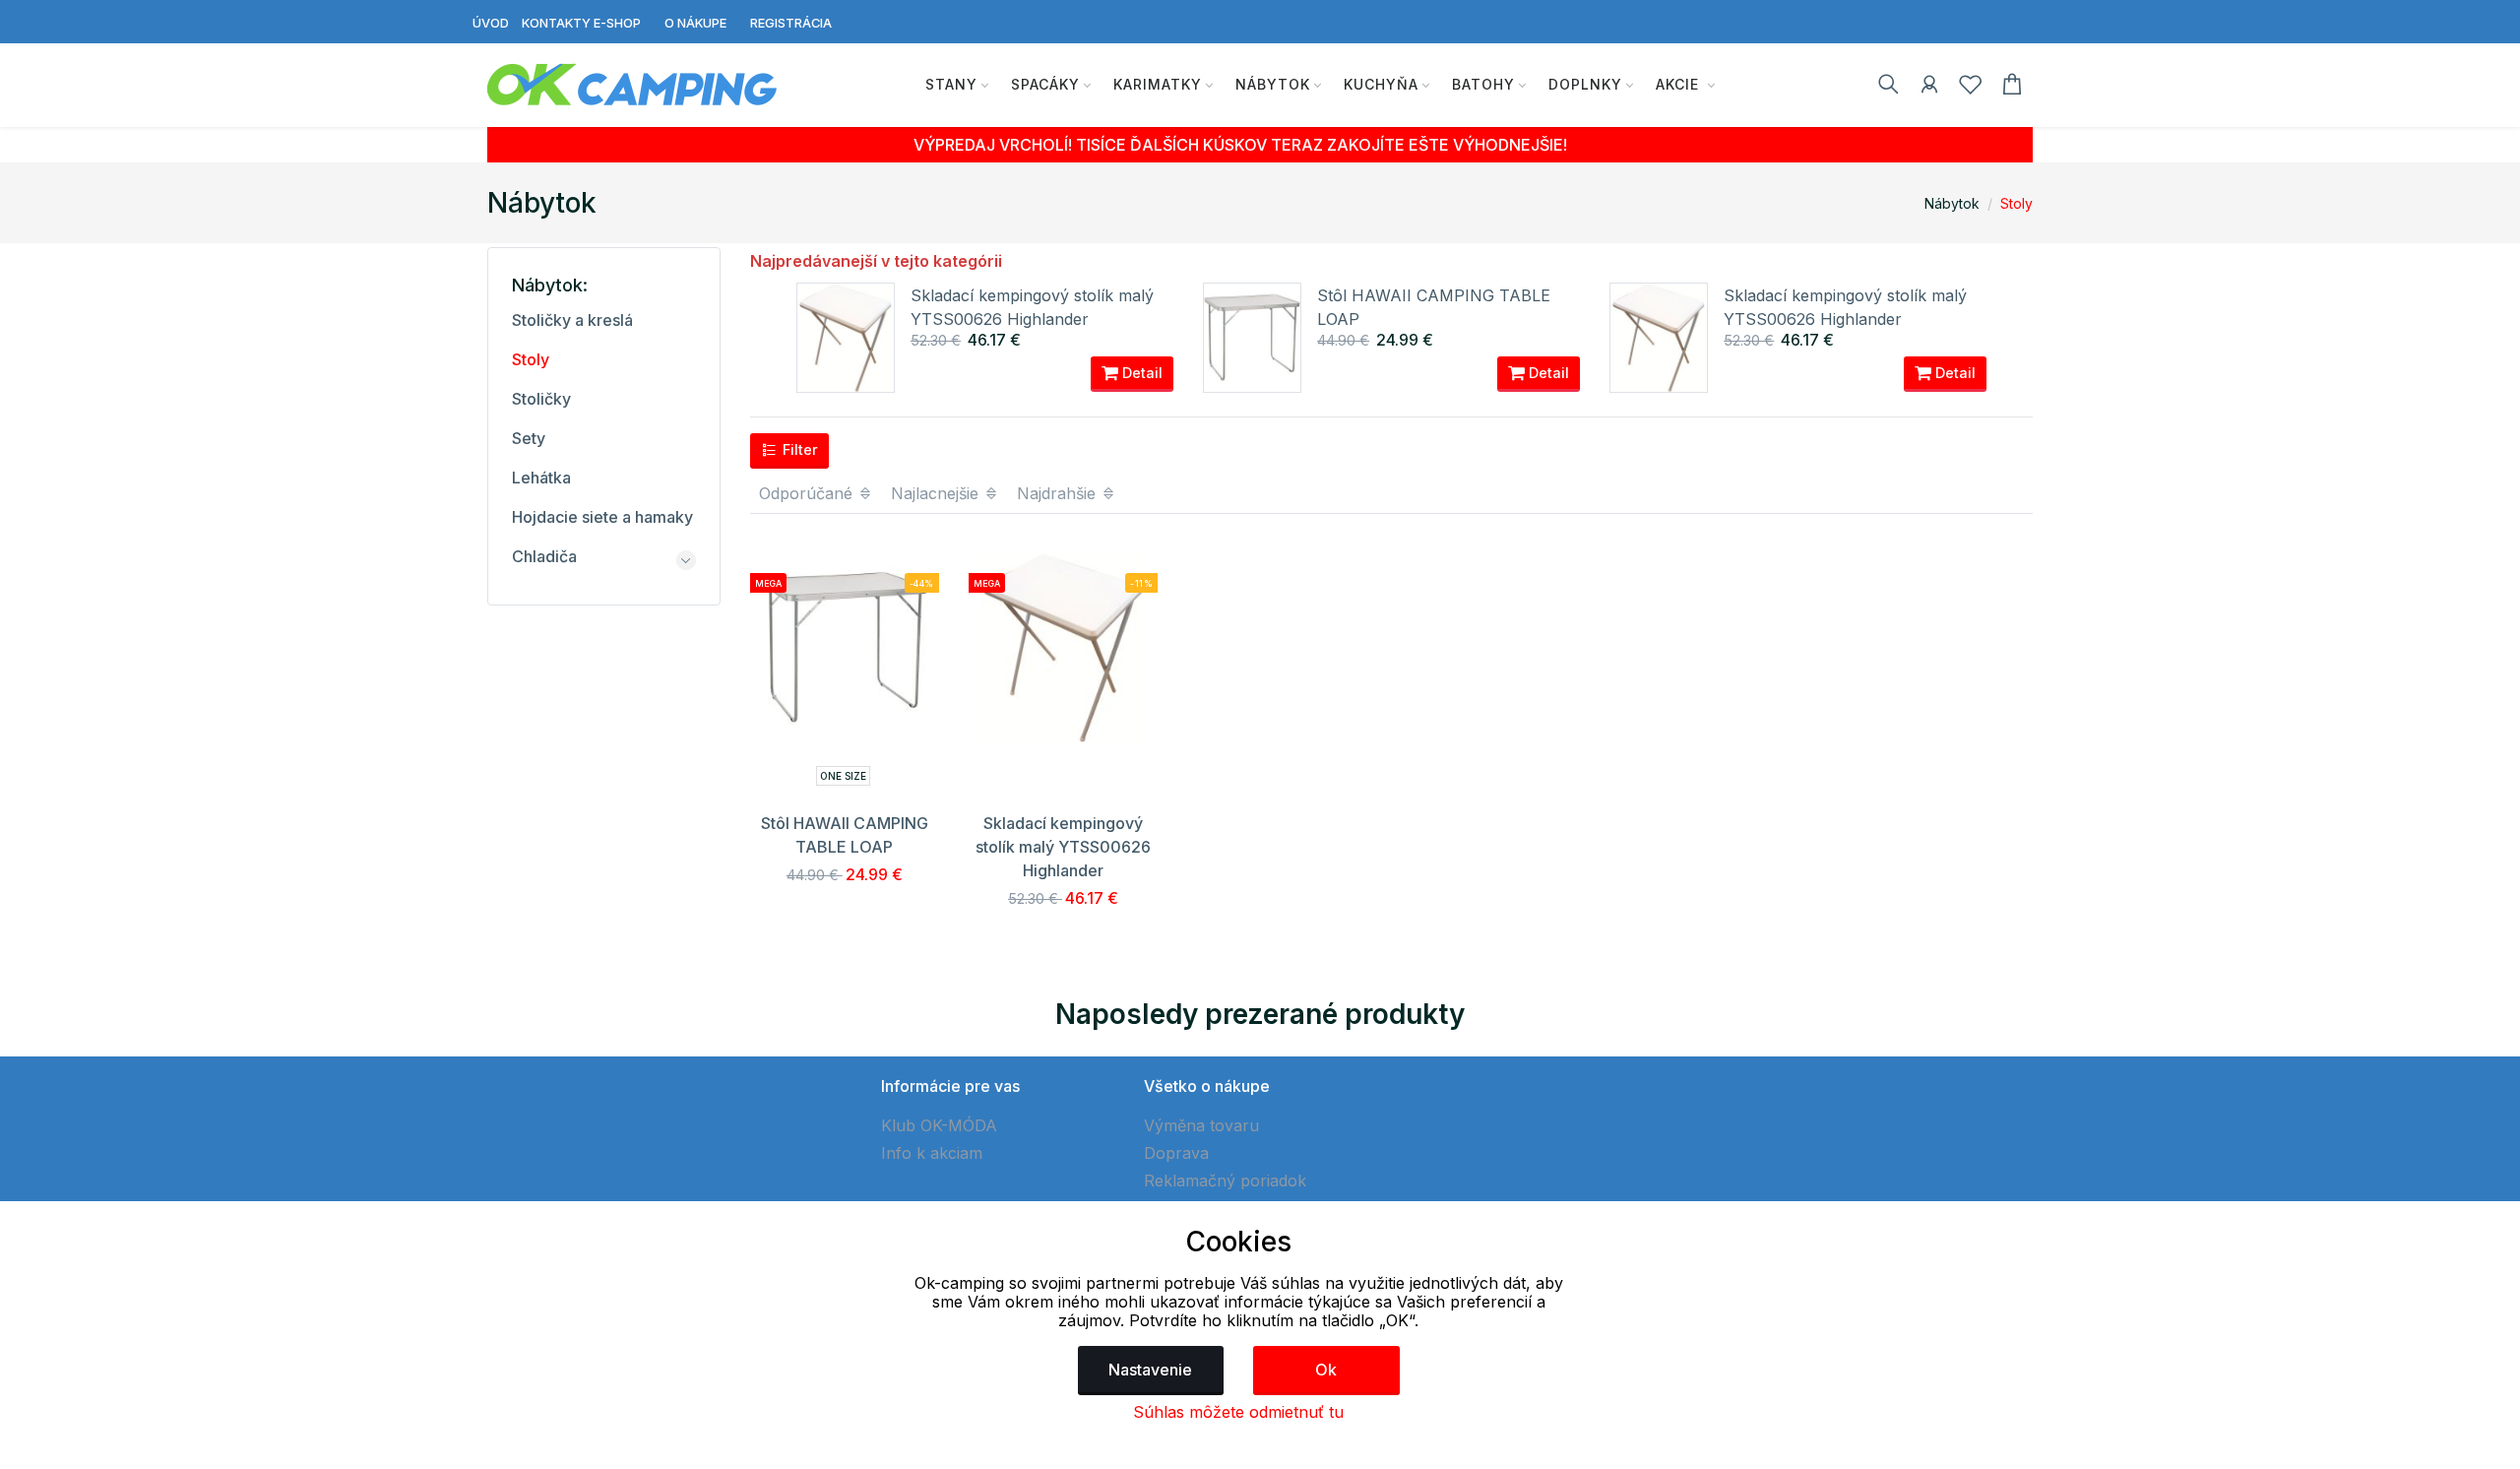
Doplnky (1585, 84)
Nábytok (1273, 84)
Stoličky (541, 399)
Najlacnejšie (937, 493)
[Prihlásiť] (1929, 88)
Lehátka (541, 478)
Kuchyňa (1381, 84)
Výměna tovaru (1201, 1125)
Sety (529, 438)
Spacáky (1045, 84)
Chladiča (544, 556)
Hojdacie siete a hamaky (602, 517)
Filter (798, 449)
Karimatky (1158, 84)
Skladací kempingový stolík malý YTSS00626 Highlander (1063, 847)
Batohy (1483, 84)
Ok (1326, 1370)
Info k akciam (932, 1153)
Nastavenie (1150, 1370)
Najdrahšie (1059, 493)
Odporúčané (808, 493)
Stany (951, 84)
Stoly (2016, 203)
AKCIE (1680, 84)
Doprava (1176, 1153)
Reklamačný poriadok (1225, 1181)
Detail (1140, 373)
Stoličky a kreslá (572, 320)
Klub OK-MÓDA (939, 1125)
